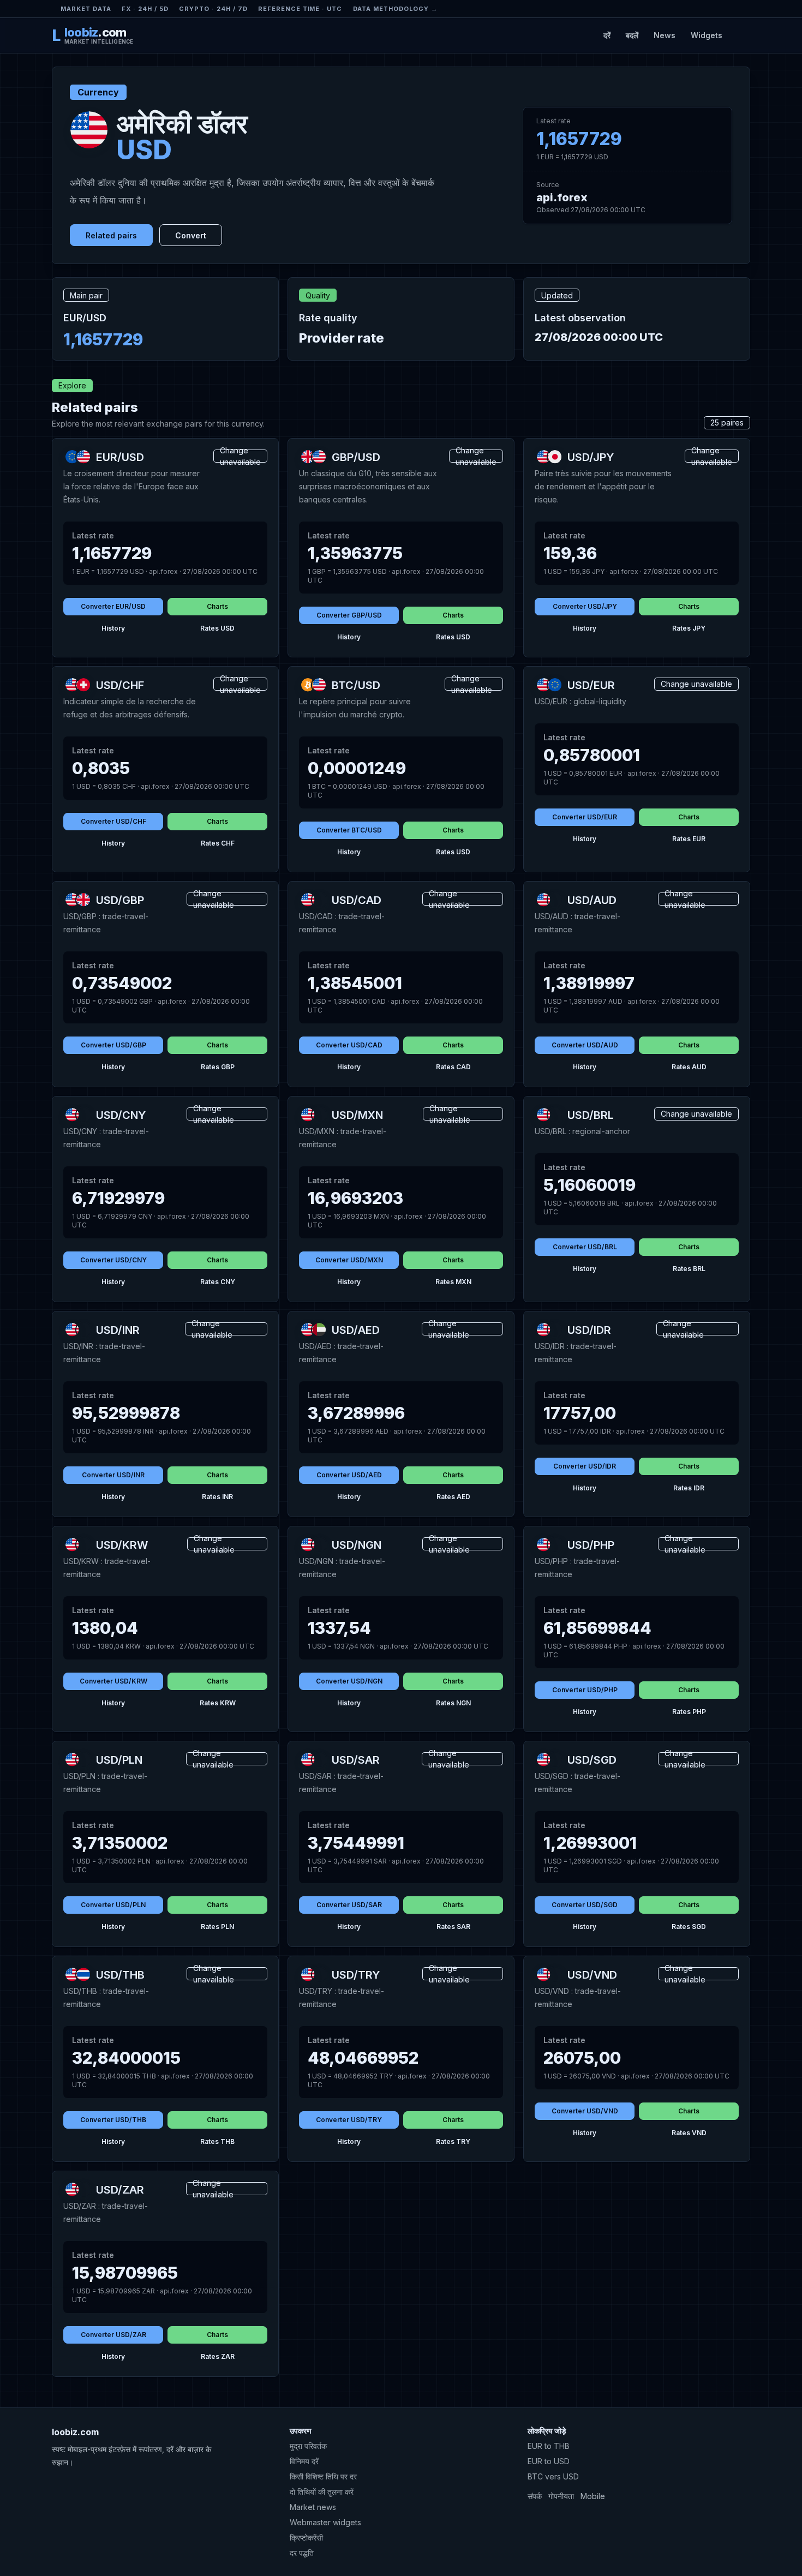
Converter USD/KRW (113, 1681)
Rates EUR (689, 839)
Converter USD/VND (585, 2111)
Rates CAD (453, 1067)
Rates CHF (218, 843)
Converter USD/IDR (585, 1466)
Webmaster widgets (325, 2522)
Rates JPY (689, 628)
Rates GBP (218, 1067)
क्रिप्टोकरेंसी (306, 2538)
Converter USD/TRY (349, 2120)
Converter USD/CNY (113, 1260)
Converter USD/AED (349, 1475)
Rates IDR (689, 1488)
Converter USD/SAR (349, 1905)
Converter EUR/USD (113, 606)
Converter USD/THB (113, 2120)
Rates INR (217, 1497)
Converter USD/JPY (585, 606)
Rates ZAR (218, 2356)
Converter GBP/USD (349, 615)
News (665, 35)
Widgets (707, 35)
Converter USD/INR (113, 1475)
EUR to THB (549, 2446)
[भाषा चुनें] (741, 35)
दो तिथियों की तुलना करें (322, 2492)
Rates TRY (453, 2141)
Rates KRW (218, 1703)
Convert (191, 235)
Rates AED (453, 1497)
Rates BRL (689, 1269)
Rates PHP (689, 1712)
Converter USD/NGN (349, 1681)
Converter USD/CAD (349, 1045)
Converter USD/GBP (113, 1045)
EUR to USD (549, 2461)
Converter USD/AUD (585, 1045)
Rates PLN (217, 1927)
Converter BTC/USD (349, 830)
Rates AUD (689, 1067)
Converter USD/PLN (113, 1905)
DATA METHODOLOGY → (396, 9)
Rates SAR (453, 1927)
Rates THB (217, 2141)
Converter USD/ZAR (113, 2335)
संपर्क (535, 2496)
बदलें (632, 35)
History (113, 628)
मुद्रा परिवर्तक (308, 2446)
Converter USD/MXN (349, 1260)
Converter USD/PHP (585, 1690)
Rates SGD (689, 1927)
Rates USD (217, 628)
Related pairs (111, 235)
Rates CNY (218, 1282)
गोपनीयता (561, 2496)
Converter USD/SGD (585, 1905)
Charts (217, 606)
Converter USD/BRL (585, 1247)
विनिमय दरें (304, 2461)
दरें (607, 35)
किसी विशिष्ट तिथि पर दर (323, 2476)
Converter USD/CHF (113, 821)
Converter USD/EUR (585, 817)
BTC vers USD (553, 2476)
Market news (313, 2507)
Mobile (593, 2496)
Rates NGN (453, 1703)
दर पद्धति (302, 2553)
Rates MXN (453, 1282)
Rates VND (689, 2133)
